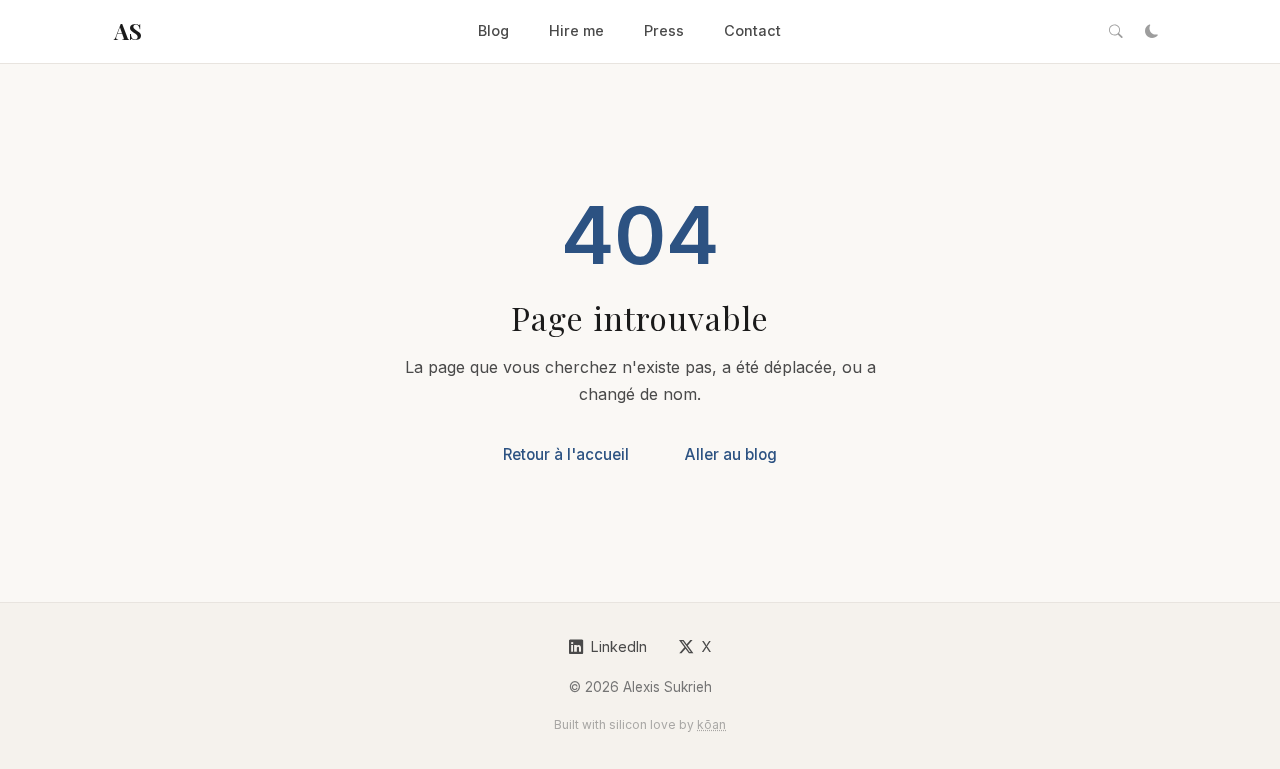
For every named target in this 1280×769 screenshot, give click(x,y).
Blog (493, 30)
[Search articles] (1116, 32)
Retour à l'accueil (566, 454)
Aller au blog (731, 454)
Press (664, 30)
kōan (711, 724)
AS (127, 31)
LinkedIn (619, 646)
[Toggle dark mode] (1152, 32)
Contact (752, 30)
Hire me (576, 30)
